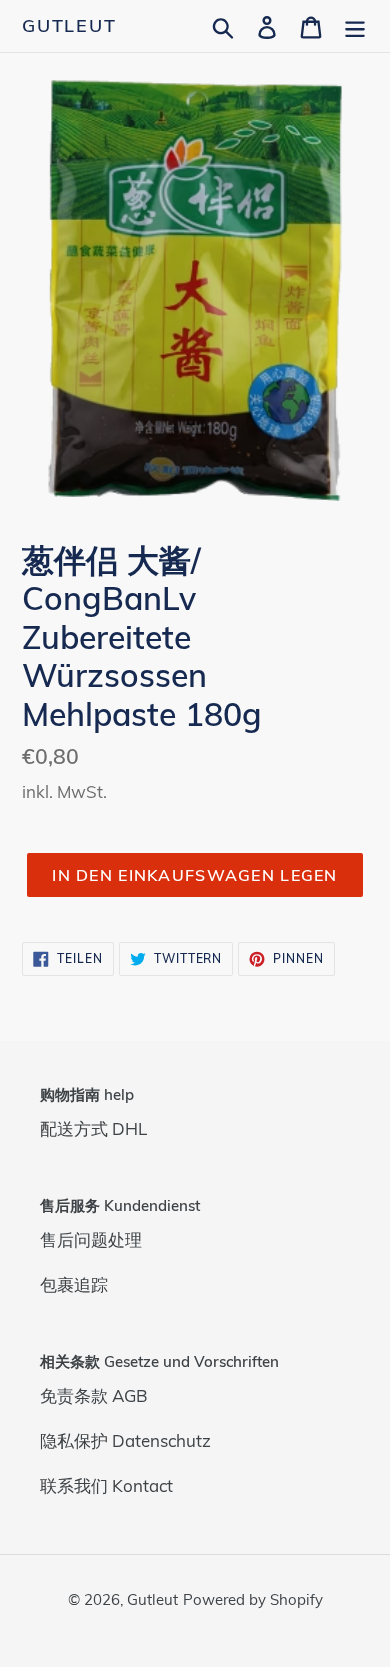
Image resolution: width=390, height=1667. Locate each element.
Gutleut (69, 26)
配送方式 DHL (93, 1128)
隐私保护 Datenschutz (125, 1440)
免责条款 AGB (94, 1395)
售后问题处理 (91, 1239)
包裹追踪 (74, 1284)
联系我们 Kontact (106, 1485)
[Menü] (355, 25)
